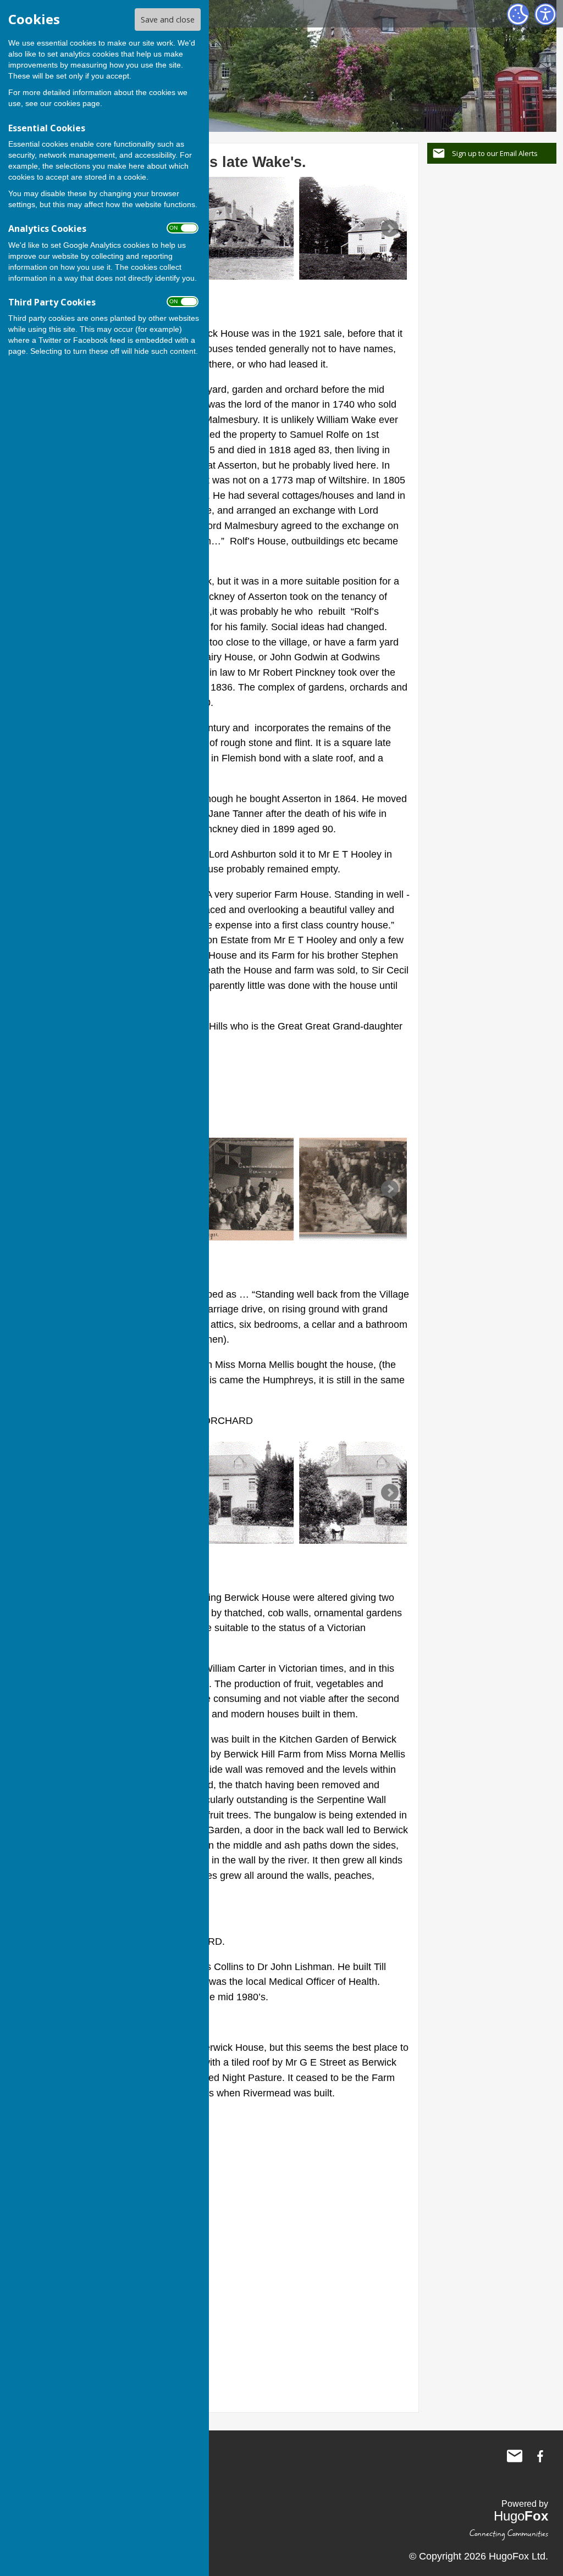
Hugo (521, 2516)
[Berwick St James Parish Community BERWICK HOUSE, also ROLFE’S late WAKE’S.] (225, 228)
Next (390, 229)
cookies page (77, 103)
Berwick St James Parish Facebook (540, 2456)
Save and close (168, 20)
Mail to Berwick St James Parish (515, 2456)
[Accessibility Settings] (545, 14)
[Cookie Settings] (518, 14)
